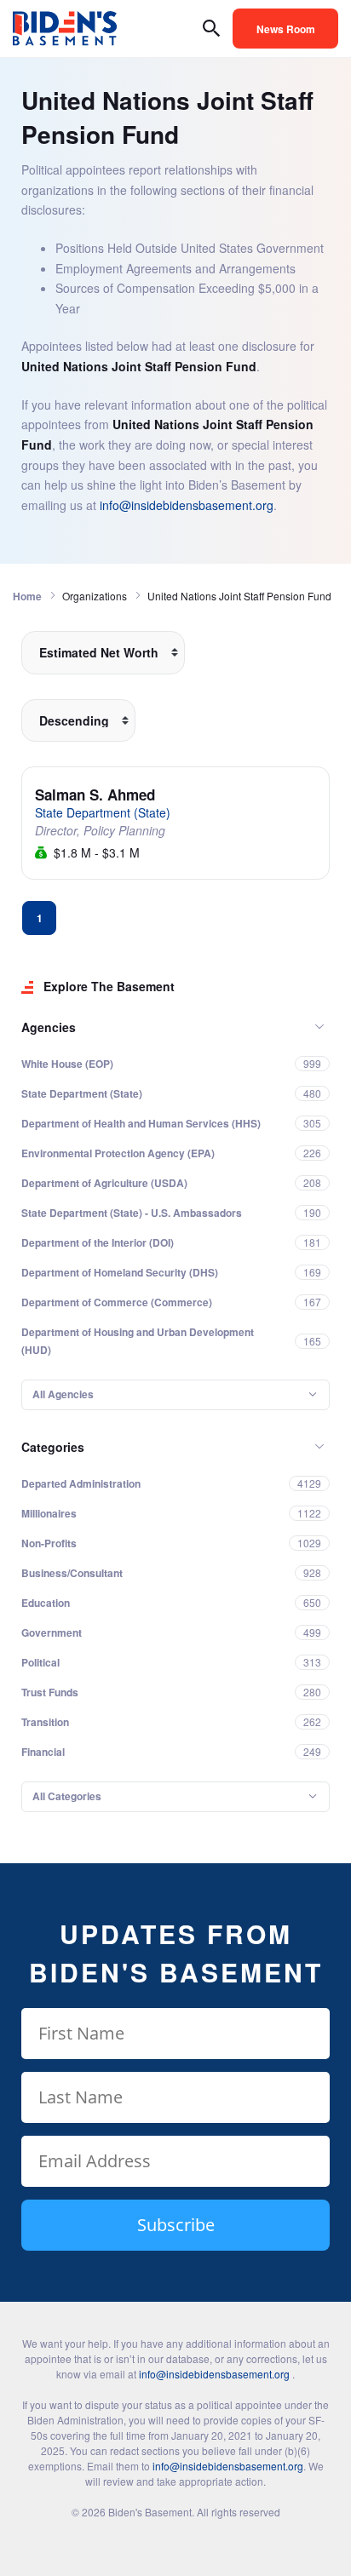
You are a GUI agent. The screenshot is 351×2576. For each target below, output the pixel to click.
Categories (53, 1447)
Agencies (49, 1027)
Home (27, 596)
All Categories (67, 1796)
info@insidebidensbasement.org (187, 505)
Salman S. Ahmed (95, 795)
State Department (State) (103, 812)
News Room (286, 29)
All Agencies (63, 1394)
